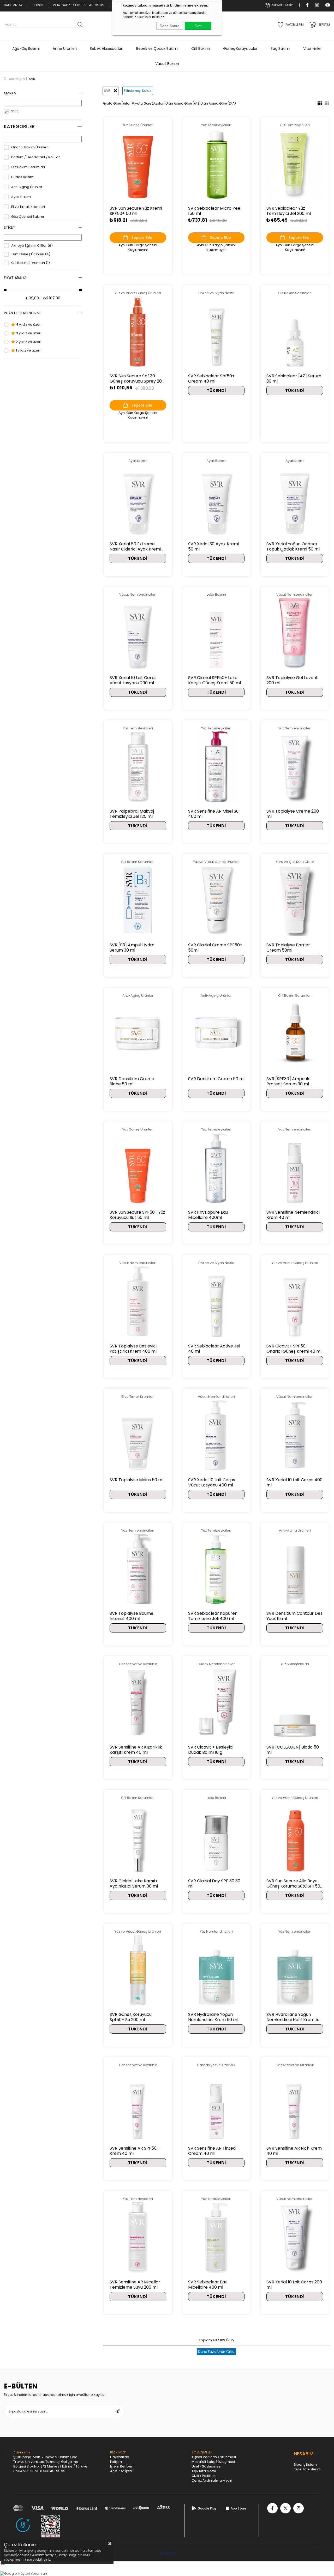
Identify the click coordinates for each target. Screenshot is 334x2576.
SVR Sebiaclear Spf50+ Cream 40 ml (211, 379)
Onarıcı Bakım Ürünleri (30, 147)
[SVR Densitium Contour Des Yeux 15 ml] (295, 1569)
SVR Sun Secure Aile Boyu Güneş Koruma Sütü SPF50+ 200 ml (295, 1884)
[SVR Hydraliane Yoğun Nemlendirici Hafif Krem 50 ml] (295, 1970)
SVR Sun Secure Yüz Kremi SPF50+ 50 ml (136, 211)
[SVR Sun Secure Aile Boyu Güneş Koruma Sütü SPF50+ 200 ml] (295, 1836)
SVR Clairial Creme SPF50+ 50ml (215, 948)
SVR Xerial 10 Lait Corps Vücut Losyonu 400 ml (212, 1483)
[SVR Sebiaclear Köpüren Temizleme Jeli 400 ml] (216, 1569)
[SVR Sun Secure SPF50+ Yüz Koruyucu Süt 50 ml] (138, 1168)
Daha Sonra (170, 26)
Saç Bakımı (280, 49)
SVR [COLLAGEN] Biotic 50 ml (293, 1750)
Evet (198, 26)
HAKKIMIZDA (13, 5)
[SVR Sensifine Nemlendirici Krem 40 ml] (295, 1168)
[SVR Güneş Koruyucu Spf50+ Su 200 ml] (138, 1970)
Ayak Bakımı (21, 197)
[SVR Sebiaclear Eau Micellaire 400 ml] (216, 2237)
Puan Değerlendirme (23, 313)
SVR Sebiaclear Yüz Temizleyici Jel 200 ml (289, 211)
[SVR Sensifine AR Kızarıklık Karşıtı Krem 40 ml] (138, 1702)
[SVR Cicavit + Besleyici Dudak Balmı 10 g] (216, 1702)
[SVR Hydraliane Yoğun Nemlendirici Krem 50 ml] (216, 1970)
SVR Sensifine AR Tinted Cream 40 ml (212, 2151)
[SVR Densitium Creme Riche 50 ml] (138, 1034)
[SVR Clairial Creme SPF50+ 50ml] (216, 900)
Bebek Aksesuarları (106, 49)
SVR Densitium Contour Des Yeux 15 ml (294, 1616)
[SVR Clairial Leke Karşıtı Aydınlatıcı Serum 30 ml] (138, 1836)
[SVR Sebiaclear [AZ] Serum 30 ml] (295, 331)
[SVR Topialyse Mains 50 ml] (138, 1435)
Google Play (207, 2508)
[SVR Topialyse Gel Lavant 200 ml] (295, 633)
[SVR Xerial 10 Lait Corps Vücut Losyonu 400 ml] (216, 1435)
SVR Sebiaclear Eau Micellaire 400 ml (208, 2285)
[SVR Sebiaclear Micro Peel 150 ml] (216, 163)
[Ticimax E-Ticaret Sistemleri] (167, 2554)
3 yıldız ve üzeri (28, 333)
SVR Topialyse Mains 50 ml (136, 1480)
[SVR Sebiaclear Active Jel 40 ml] (216, 1301)
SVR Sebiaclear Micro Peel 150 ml (215, 211)
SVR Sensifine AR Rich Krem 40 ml (294, 2151)
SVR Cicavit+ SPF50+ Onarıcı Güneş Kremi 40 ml (294, 1349)
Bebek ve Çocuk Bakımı (157, 49)
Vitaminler (312, 49)
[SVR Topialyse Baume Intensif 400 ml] (138, 1569)
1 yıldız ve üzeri (28, 350)
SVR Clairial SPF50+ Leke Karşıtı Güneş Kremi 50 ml (214, 680)
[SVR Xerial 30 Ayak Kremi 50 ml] (216, 499)
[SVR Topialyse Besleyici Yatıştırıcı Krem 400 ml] (138, 1301)
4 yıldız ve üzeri (28, 325)
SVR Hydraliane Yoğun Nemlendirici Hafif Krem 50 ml (294, 2017)
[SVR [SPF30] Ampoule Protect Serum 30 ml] (295, 1034)
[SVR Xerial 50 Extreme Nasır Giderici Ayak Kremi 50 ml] (138, 499)
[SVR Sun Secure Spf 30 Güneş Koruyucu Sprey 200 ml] (138, 331)
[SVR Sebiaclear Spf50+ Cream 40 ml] (216, 331)
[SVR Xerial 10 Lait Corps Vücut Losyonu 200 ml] (138, 633)
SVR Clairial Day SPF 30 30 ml (214, 1884)
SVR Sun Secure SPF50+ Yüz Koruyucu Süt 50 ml (137, 1215)
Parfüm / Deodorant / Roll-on (36, 157)
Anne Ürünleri (65, 49)
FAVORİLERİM (295, 25)
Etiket (10, 227)
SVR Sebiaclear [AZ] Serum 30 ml (294, 379)
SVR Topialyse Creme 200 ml (293, 814)
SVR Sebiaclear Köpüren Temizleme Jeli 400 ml (213, 1616)
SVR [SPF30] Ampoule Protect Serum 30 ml (288, 1081)
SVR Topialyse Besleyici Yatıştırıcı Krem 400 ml (133, 1349)
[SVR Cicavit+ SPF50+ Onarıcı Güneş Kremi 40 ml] (295, 1301)
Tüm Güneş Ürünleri (31, 254)
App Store (238, 2508)
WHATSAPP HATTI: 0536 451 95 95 (79, 5)
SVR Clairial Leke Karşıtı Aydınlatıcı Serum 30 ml (134, 1884)
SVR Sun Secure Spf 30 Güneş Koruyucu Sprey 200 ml (137, 379)
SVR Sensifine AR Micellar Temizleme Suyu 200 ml (135, 2285)
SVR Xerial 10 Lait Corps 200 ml (294, 2285)
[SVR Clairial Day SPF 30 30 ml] (216, 1836)
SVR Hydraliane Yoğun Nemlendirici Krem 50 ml (213, 2017)
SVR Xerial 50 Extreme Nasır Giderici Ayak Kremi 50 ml (135, 547)
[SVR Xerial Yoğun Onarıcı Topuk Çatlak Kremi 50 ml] (295, 499)
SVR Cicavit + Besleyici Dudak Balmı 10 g (211, 1750)
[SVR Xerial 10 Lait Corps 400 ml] (295, 1435)
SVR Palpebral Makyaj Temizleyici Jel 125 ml (132, 814)
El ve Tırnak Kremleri (28, 207)
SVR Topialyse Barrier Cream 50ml (288, 948)
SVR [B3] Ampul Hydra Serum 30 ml (132, 948)
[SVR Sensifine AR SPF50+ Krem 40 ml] (138, 2103)
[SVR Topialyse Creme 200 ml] (295, 767)
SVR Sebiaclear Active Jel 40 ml (214, 1349)
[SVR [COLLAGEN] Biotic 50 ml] (295, 1702)
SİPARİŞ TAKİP (282, 5)
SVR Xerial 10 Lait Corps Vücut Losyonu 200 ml (133, 680)
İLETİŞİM (38, 5)
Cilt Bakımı (201, 49)
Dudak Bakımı (23, 177)
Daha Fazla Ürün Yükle (216, 2352)
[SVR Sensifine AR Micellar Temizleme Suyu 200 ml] (138, 2237)
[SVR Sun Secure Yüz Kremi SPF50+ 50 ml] (138, 163)
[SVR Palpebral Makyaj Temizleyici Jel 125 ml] (138, 767)
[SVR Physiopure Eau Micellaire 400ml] (216, 1168)
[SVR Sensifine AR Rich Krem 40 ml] (295, 2103)
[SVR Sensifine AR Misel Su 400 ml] (216, 767)
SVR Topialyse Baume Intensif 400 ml (132, 1616)
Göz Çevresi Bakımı (28, 217)
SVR (14, 111)
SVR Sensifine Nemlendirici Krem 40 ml (293, 1215)
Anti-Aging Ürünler (27, 187)
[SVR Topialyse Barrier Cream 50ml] (295, 900)
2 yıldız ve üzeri (28, 342)
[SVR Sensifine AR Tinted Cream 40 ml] (216, 2103)
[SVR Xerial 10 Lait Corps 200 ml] (295, 2237)
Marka (10, 93)
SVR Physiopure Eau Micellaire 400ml (208, 1215)
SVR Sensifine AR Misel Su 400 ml (213, 814)
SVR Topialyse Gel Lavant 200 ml (292, 680)
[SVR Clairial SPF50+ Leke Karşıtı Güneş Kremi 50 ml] (216, 633)
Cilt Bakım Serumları (28, 167)
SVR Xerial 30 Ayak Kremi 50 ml (213, 547)
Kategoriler (19, 126)
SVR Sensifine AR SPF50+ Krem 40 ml (134, 2151)
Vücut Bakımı (167, 64)
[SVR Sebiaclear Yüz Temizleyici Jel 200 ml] (295, 163)
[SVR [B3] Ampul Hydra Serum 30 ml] (138, 900)
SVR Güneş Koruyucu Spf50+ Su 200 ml (131, 2017)
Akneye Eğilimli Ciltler (32, 246)
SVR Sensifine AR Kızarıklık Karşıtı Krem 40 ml (136, 1750)
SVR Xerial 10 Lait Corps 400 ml (294, 1483)
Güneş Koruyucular (240, 49)
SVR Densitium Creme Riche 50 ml (132, 1081)
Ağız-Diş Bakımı (26, 49)
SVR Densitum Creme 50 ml (216, 1079)
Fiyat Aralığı (16, 278)
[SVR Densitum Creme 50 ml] (216, 1034)
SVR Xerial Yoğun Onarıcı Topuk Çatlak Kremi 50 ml (293, 547)
